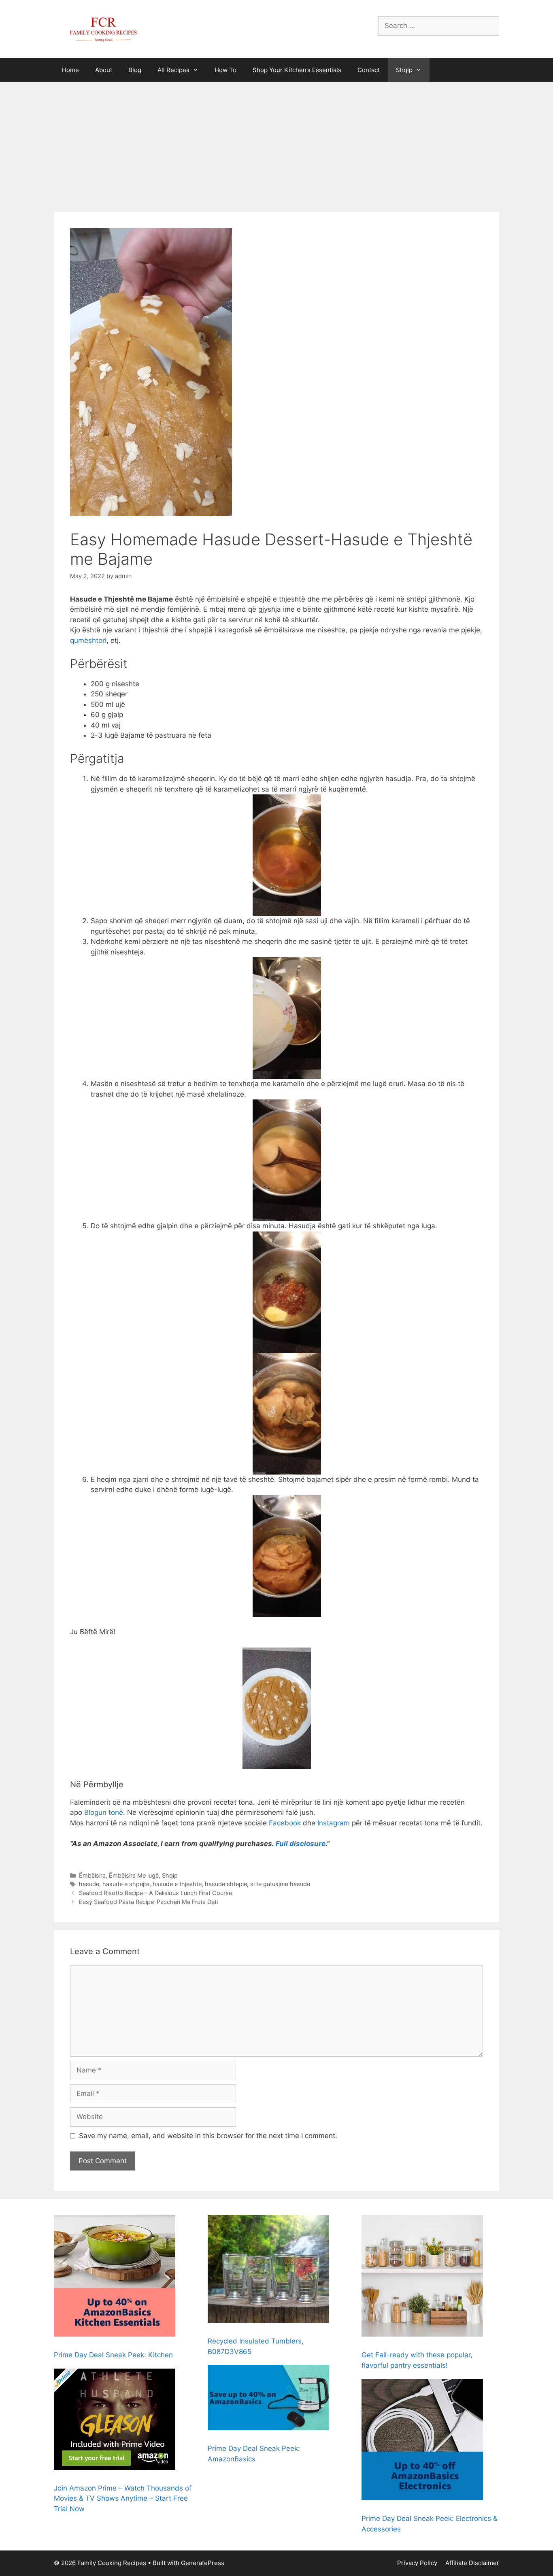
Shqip (404, 70)
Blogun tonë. (105, 1812)
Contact (369, 70)
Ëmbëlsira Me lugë (134, 1875)
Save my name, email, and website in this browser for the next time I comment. (208, 2136)
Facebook (285, 1823)
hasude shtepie (226, 1884)
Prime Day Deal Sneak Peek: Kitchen (113, 2355)
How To (225, 70)
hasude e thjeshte (177, 1884)
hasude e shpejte (126, 1884)
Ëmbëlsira (92, 1875)
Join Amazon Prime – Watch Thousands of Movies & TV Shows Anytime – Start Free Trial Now (123, 2498)
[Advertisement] (276, 143)
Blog (135, 70)
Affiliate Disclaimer (472, 2563)
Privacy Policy (417, 2563)
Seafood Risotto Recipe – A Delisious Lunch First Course (155, 1893)
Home (70, 70)
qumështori (88, 640)
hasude (89, 1884)
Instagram (334, 1823)
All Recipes (173, 70)
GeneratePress (203, 2563)
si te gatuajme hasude (280, 1884)
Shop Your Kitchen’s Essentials (297, 70)
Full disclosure (301, 1844)
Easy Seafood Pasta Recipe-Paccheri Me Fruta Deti (148, 1902)
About (104, 70)
